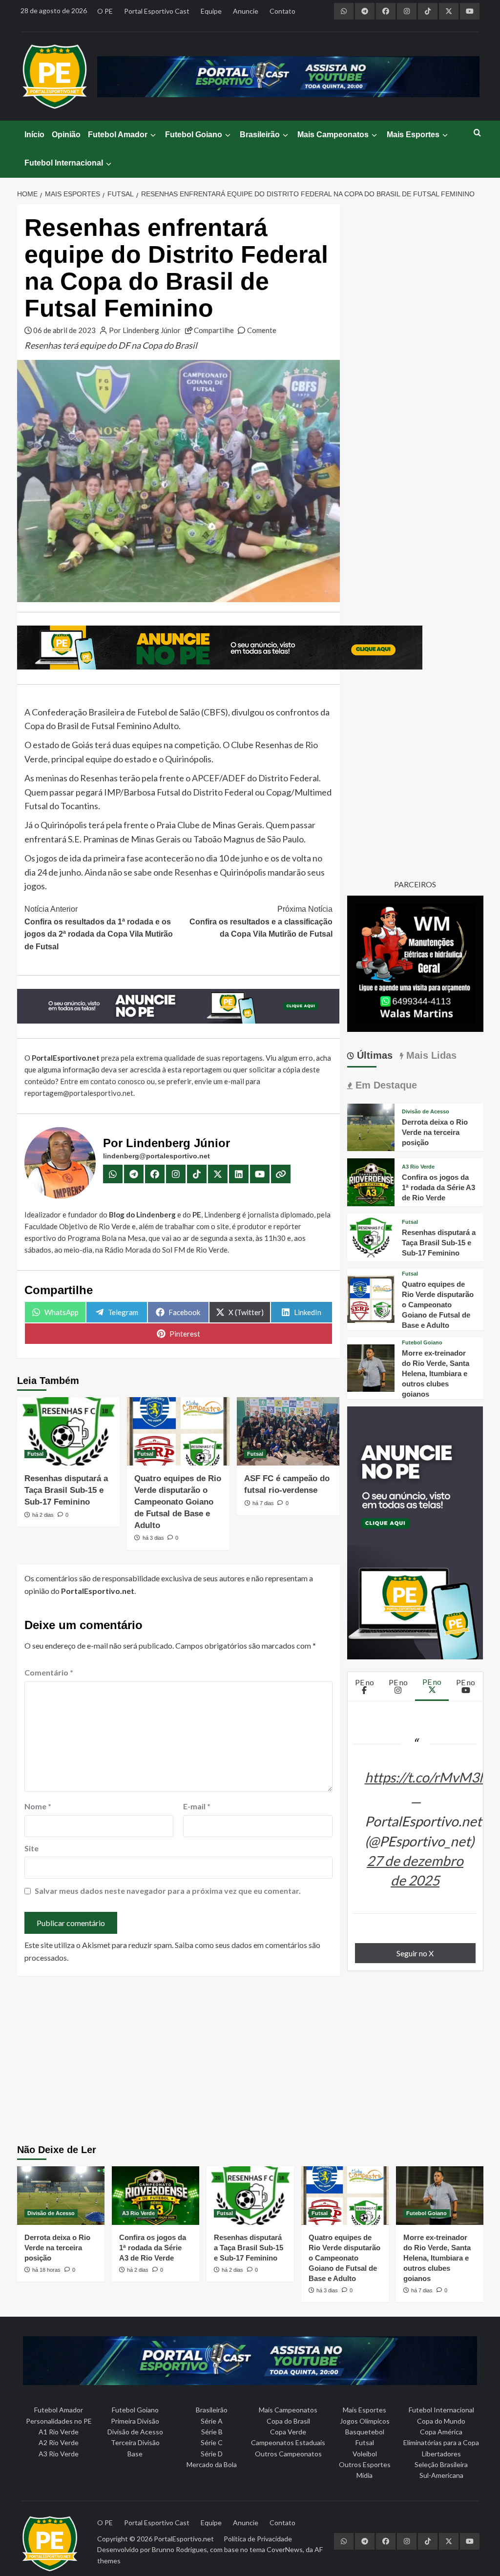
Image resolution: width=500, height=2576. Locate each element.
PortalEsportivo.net (184, 2539)
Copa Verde (288, 2432)
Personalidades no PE (59, 2421)
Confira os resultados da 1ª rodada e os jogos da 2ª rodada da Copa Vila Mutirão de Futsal (99, 928)
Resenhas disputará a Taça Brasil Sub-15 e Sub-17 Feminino (66, 1490)
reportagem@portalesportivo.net (79, 1093)
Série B (212, 2432)
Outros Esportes (365, 2464)
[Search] (477, 133)
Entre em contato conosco (103, 1081)
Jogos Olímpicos (365, 2421)
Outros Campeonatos (288, 2454)
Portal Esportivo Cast (157, 11)
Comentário (49, 1672)
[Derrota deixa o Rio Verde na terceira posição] (371, 1126)
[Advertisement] (250, 2061)
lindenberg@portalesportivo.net (156, 1156)
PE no (365, 1682)
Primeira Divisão (135, 2421)
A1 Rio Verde (59, 2432)
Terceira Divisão (135, 2442)
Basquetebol (365, 2432)
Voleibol (365, 2454)
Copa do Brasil (288, 2421)
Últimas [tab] (373, 1055)
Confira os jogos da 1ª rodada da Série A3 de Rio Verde (438, 1187)
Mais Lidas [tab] (430, 1055)
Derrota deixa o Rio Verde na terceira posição (435, 1132)
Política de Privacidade (258, 2539)
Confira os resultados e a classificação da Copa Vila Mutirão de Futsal (261, 921)
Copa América (441, 2432)
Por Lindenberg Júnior (145, 330)
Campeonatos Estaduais (288, 2442)
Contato (282, 11)
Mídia (365, 2475)
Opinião (66, 135)
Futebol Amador (118, 135)
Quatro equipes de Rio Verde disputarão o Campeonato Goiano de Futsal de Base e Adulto (178, 1502)
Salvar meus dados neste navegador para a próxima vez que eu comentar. (168, 1891)
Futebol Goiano (194, 135)
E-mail (197, 1806)
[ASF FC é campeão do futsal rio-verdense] (288, 1431)
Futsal (35, 1454)
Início (34, 135)
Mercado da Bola (212, 2464)
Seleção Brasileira (441, 2464)
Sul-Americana (441, 2475)
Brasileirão (260, 135)
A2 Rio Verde (59, 2442)
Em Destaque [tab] (385, 1085)
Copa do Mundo (441, 2421)
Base (135, 2454)
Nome (38, 1806)
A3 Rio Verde (418, 1167)
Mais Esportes (413, 135)
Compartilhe (214, 330)
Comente (262, 330)
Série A (212, 2421)
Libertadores (441, 2454)
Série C (212, 2442)
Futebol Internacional (64, 163)
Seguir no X (415, 1953)
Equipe (211, 11)
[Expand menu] (153, 135)
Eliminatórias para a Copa (441, 2442)
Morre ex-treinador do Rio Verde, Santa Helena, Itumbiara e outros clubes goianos (436, 1373)
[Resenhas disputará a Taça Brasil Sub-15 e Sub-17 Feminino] (68, 1431)
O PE (105, 11)
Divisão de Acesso (426, 1112)
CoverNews (285, 2549)
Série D (212, 2454)
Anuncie (246, 11)
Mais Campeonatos (333, 135)
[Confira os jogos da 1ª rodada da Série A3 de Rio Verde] (371, 1181)
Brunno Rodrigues (179, 2549)
